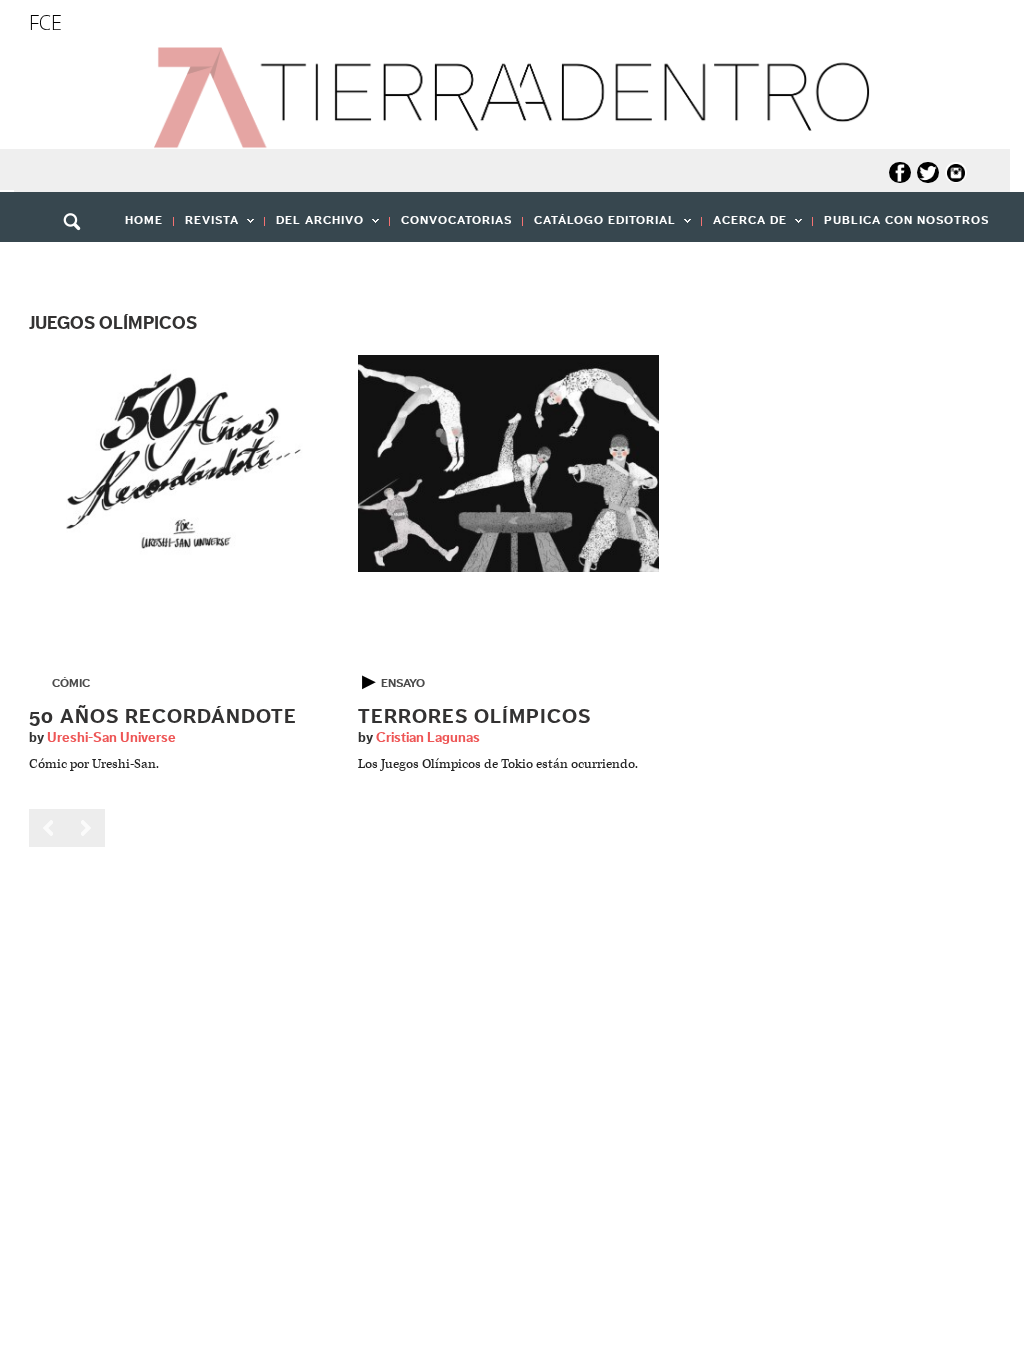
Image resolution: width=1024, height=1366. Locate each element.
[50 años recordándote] (179, 462)
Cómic (71, 683)
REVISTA (206, 226)
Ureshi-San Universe (111, 738)
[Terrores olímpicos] (508, 462)
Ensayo (403, 683)
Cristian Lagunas (428, 738)
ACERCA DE (744, 226)
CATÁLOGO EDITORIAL (599, 226)
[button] (79, 265)
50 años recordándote (163, 717)
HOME (144, 220)
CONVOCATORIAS (456, 220)
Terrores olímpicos (474, 717)
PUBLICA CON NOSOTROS (906, 220)
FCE (45, 22)
